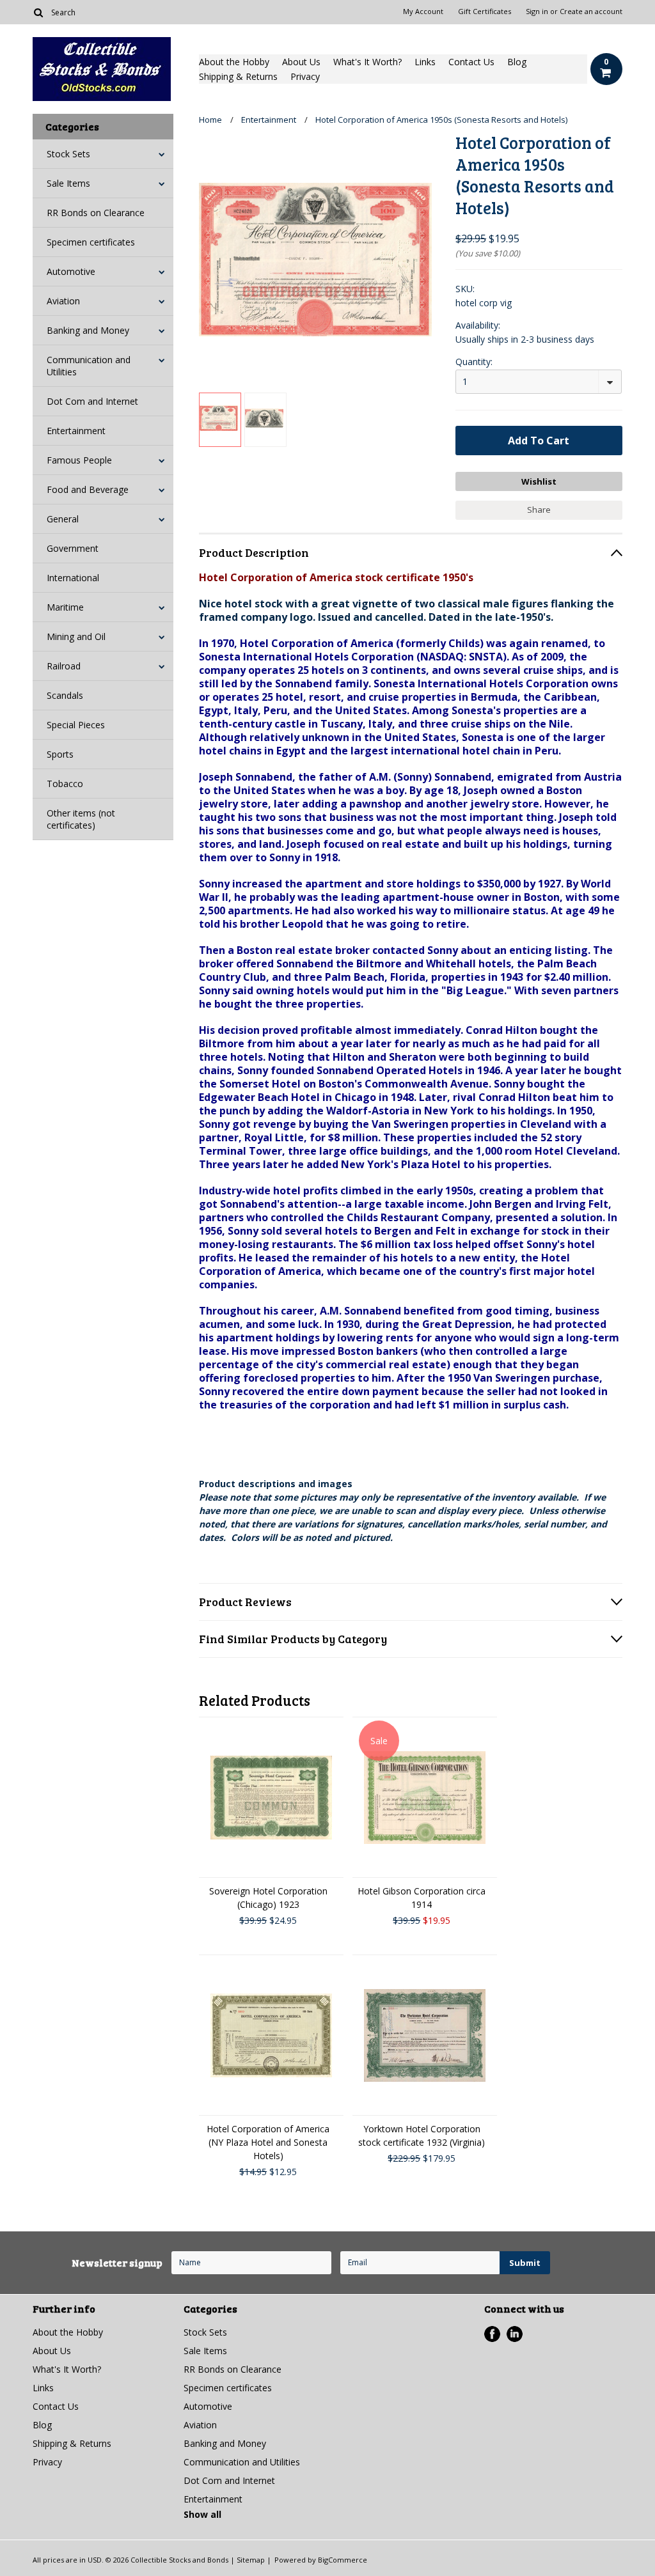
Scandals (65, 695)
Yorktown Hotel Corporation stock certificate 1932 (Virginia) (422, 2135)
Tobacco (65, 784)
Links (425, 62)
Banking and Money (88, 330)
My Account (423, 12)
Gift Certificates (485, 12)
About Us (301, 62)
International (73, 578)
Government (73, 548)
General (63, 519)
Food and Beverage (88, 489)
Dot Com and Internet (92, 401)
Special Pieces (76, 725)
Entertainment (76, 431)
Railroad (64, 666)
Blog (517, 62)
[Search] (38, 12)
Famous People (79, 460)
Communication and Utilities (89, 366)
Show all (202, 2514)
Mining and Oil (76, 636)
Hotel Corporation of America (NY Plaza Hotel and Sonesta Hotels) (268, 2142)
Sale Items (68, 183)
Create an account (591, 12)
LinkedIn (515, 2334)
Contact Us (471, 62)
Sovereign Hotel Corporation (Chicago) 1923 (268, 1898)
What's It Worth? (367, 62)
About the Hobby (234, 62)
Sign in (537, 12)
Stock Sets (68, 154)
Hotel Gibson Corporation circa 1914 (422, 1898)
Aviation (63, 301)
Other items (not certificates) (81, 819)
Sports (60, 754)
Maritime (65, 607)
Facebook (492, 2334)
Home (210, 120)
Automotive (71, 271)
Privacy (305, 76)
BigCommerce (343, 2560)
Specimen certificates (91, 242)
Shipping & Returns (238, 76)
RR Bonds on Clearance (96, 213)
